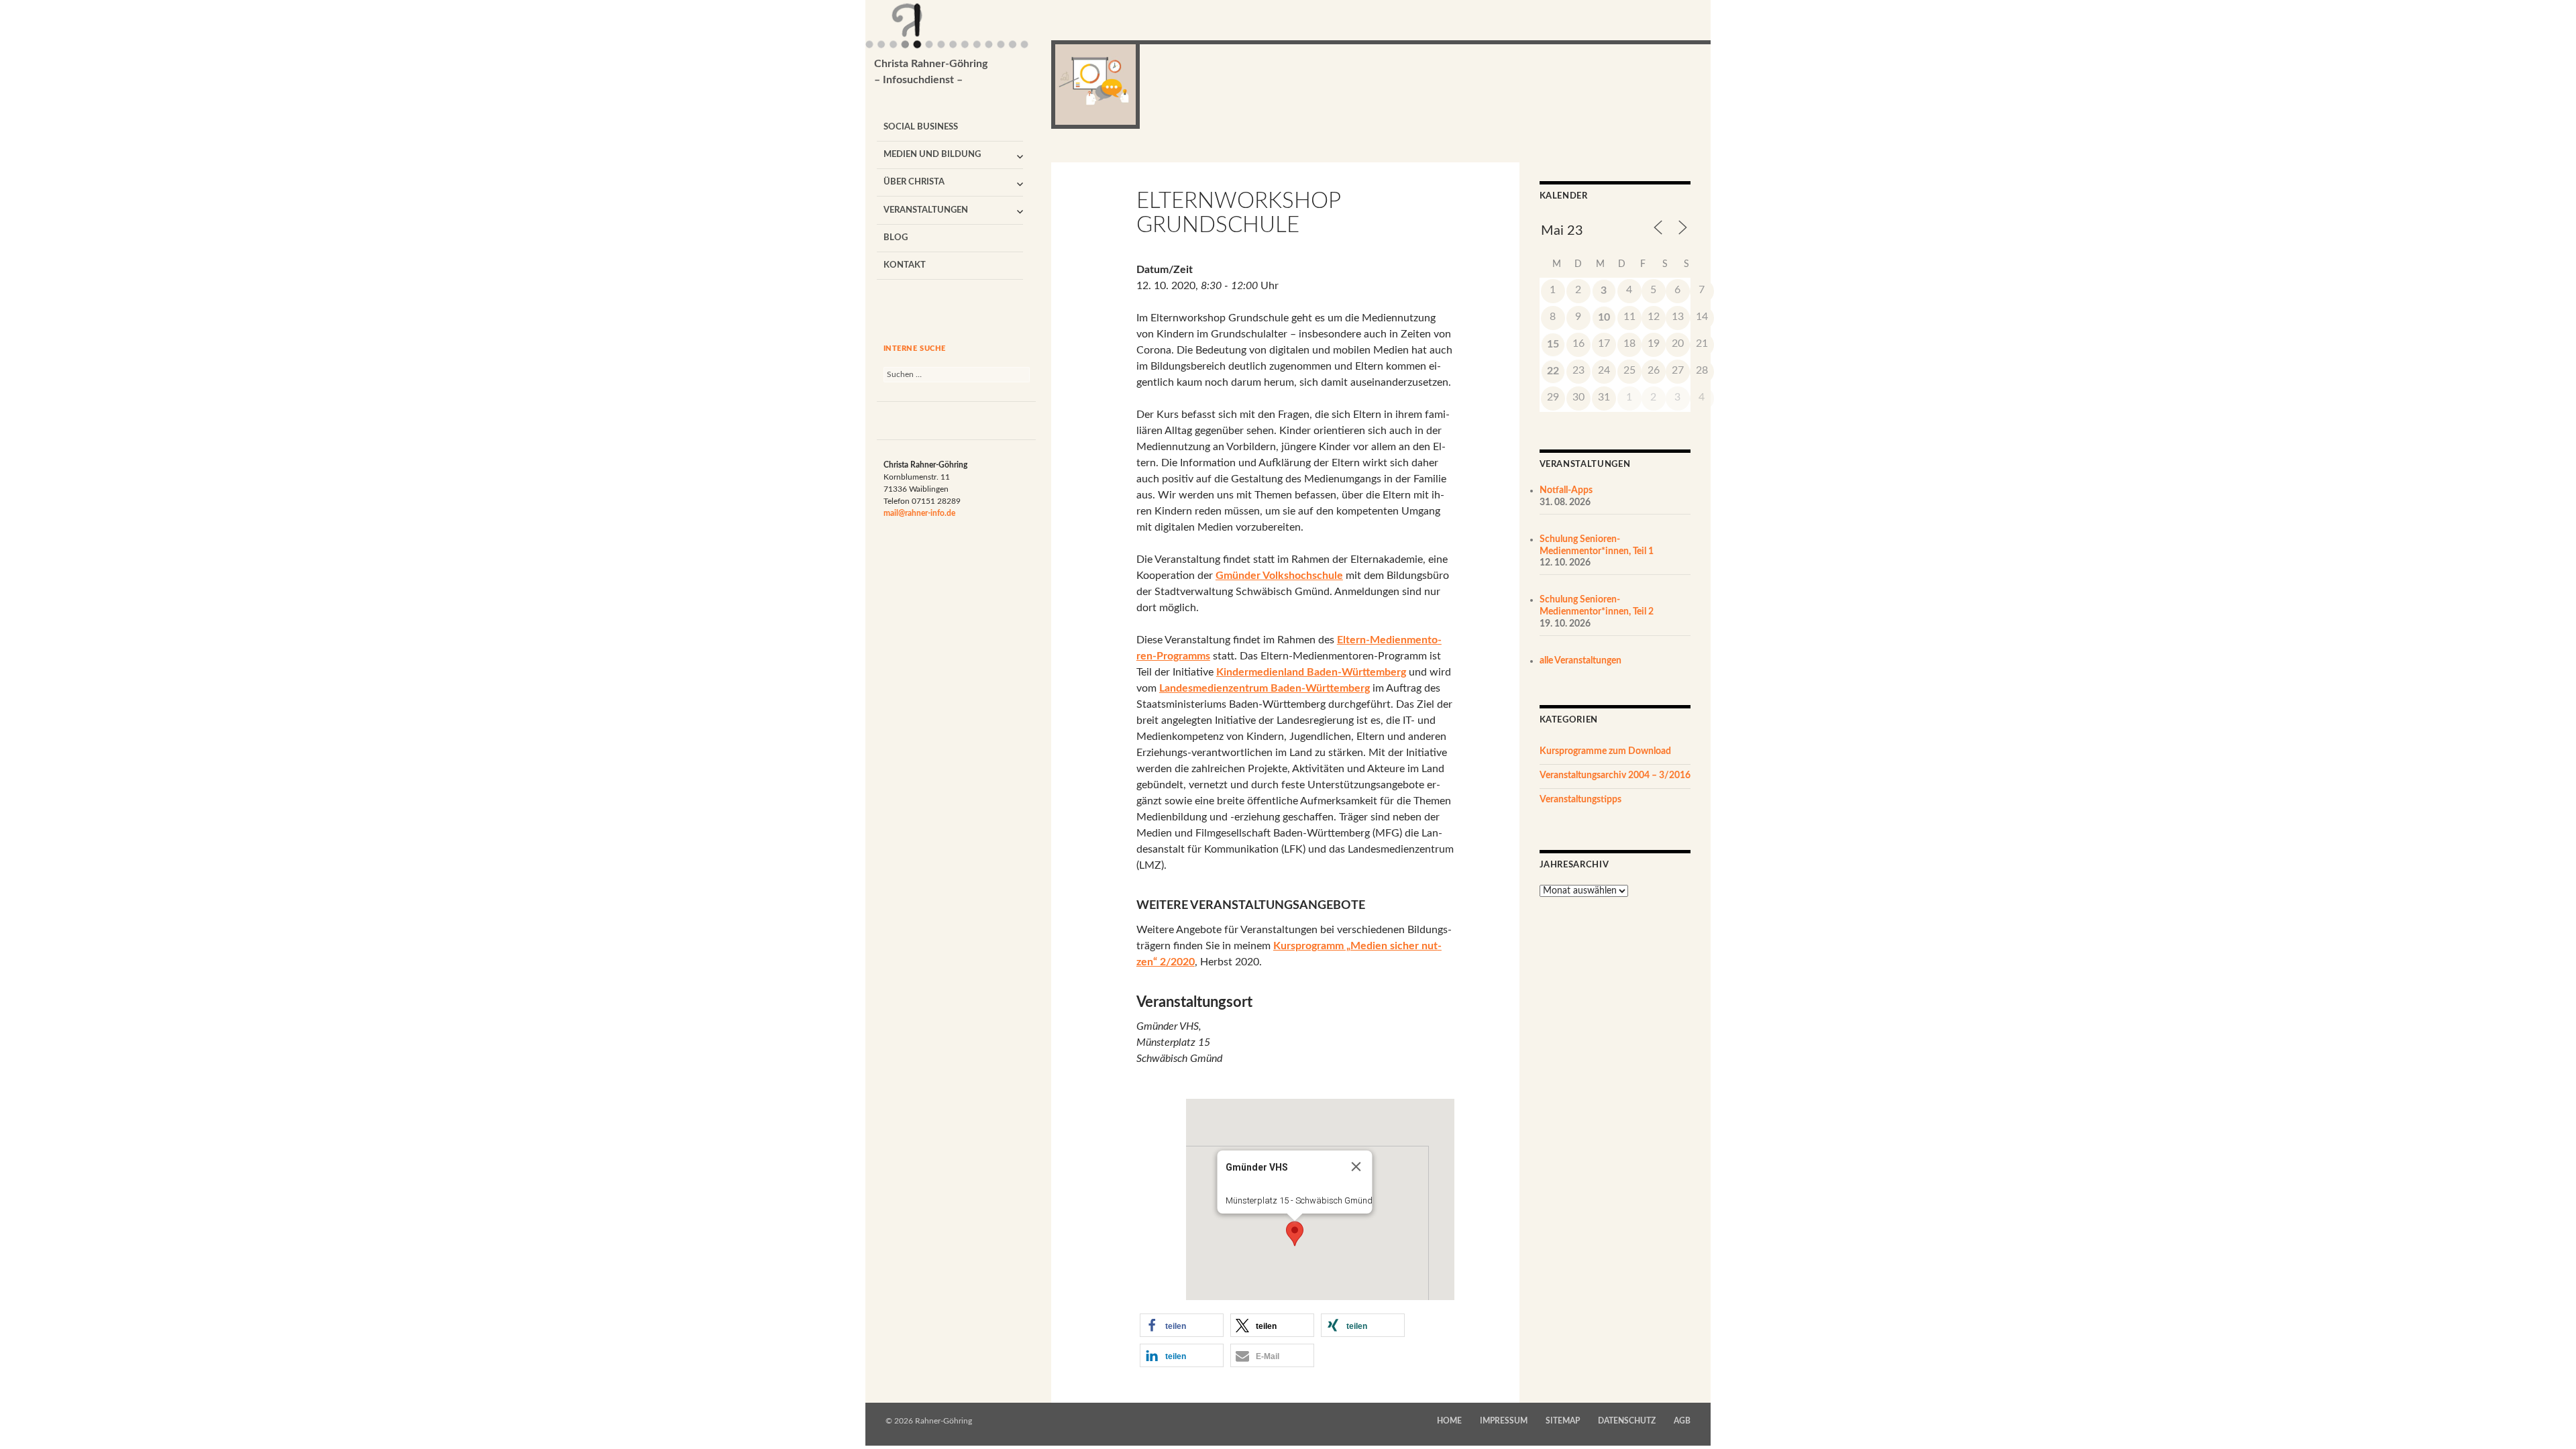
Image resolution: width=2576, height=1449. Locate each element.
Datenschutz (1627, 1421)
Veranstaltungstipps (1580, 800)
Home (1449, 1421)
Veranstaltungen (926, 210)
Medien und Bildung (932, 155)
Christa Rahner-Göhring (931, 72)
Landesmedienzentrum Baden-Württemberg (1265, 688)
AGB (1682, 1421)
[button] (1295, 1234)
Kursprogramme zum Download (1605, 751)
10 (1604, 317)
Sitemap (1563, 1421)
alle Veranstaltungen (1580, 661)
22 (1553, 371)
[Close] (1356, 1167)
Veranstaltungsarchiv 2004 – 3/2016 (1615, 775)
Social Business (921, 127)
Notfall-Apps (1566, 490)
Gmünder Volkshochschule (1279, 576)
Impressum (1504, 1421)
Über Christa (914, 182)
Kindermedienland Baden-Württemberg (1311, 672)
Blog (896, 238)
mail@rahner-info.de (919, 513)
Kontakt (905, 265)
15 (1553, 344)
